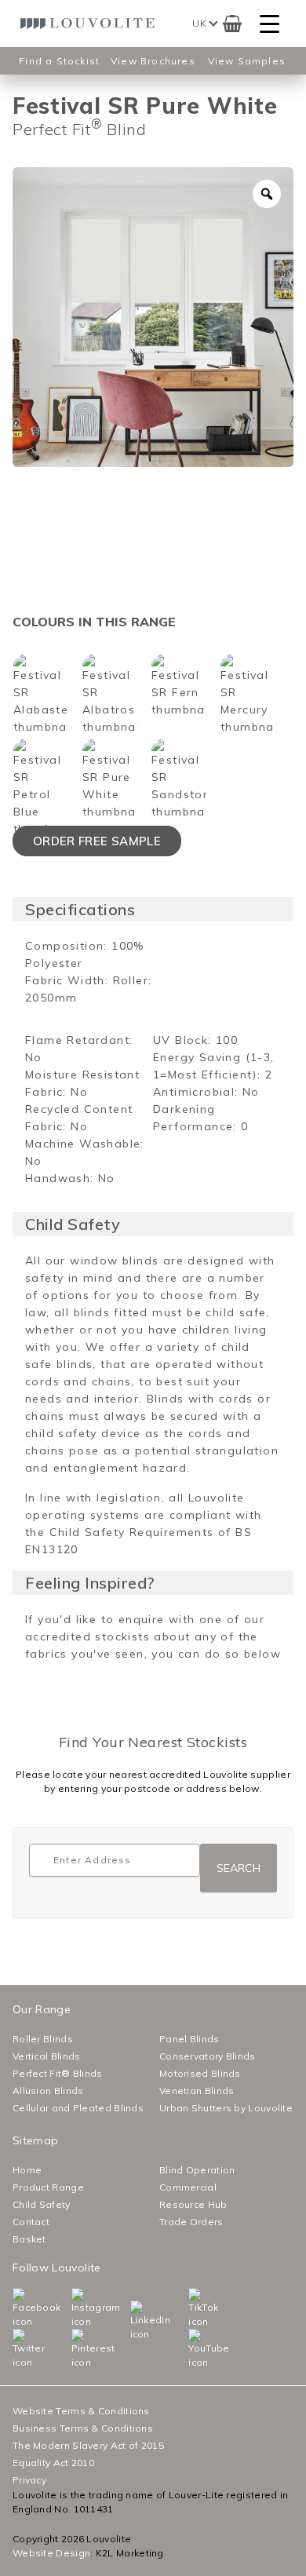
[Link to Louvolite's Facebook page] (16, 2308)
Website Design (51, 2553)
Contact (31, 2222)
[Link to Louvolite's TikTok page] (192, 2308)
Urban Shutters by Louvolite (226, 2108)
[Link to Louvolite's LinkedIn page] (134, 2321)
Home (27, 2170)
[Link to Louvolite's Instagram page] (75, 2308)
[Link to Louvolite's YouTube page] (192, 2349)
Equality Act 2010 (53, 2463)
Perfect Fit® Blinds (58, 2073)
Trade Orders (191, 2222)
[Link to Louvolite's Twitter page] (16, 2349)
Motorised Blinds (200, 2073)
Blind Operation (197, 2170)
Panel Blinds (189, 2039)
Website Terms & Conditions (81, 2411)
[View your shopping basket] (232, 24)
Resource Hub (193, 2204)
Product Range (48, 2187)
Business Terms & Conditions (83, 2428)
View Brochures (153, 61)
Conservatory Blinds (208, 2056)
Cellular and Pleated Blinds (78, 2108)
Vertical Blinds (47, 2056)
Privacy (29, 2480)
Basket (29, 2239)
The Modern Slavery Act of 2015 (88, 2445)
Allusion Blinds (48, 2091)
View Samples (247, 61)
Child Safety (42, 2204)
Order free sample (97, 841)
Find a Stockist (59, 61)
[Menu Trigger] (270, 24)
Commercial (188, 2187)
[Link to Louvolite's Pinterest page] (75, 2349)
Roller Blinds (43, 2039)
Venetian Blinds (197, 2091)
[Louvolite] (90, 24)
